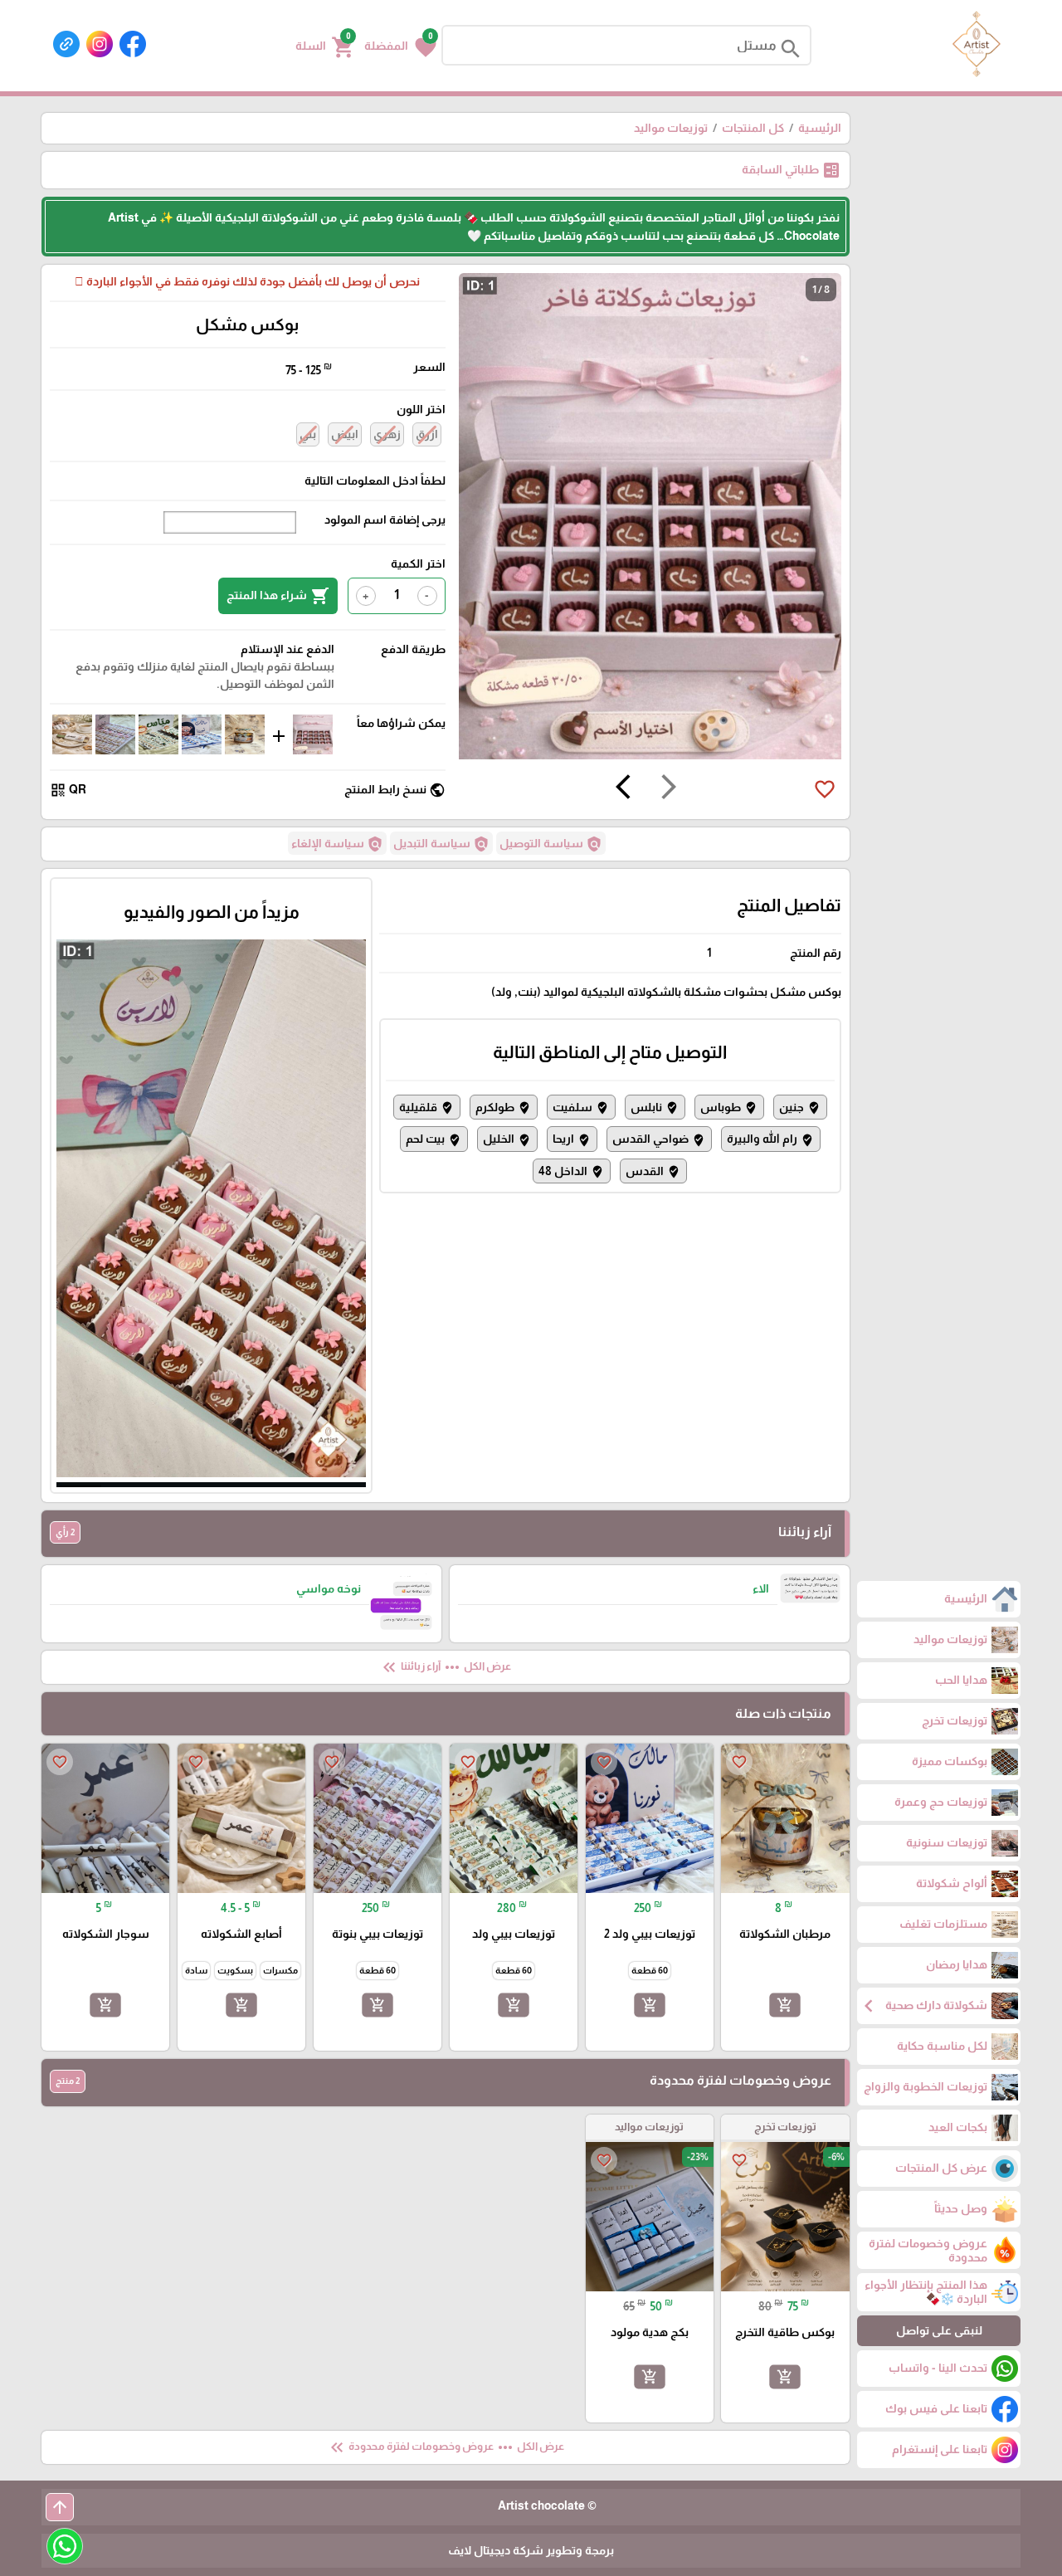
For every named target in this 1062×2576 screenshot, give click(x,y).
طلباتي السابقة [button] (792, 170)
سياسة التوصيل (551, 844)
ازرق (427, 434)
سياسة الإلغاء (337, 844)
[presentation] (669, 789)
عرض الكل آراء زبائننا (445, 1667)
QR (68, 790)
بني (308, 434)
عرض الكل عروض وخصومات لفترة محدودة (446, 2447)
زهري (387, 434)
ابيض (345, 434)
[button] (400, 46)
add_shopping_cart (785, 2005)
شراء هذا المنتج (278, 596)
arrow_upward (60, 2507)
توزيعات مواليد (671, 128)
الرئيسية (820, 128)
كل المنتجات (753, 128)
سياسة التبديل (441, 844)
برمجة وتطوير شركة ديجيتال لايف (531, 2550)
